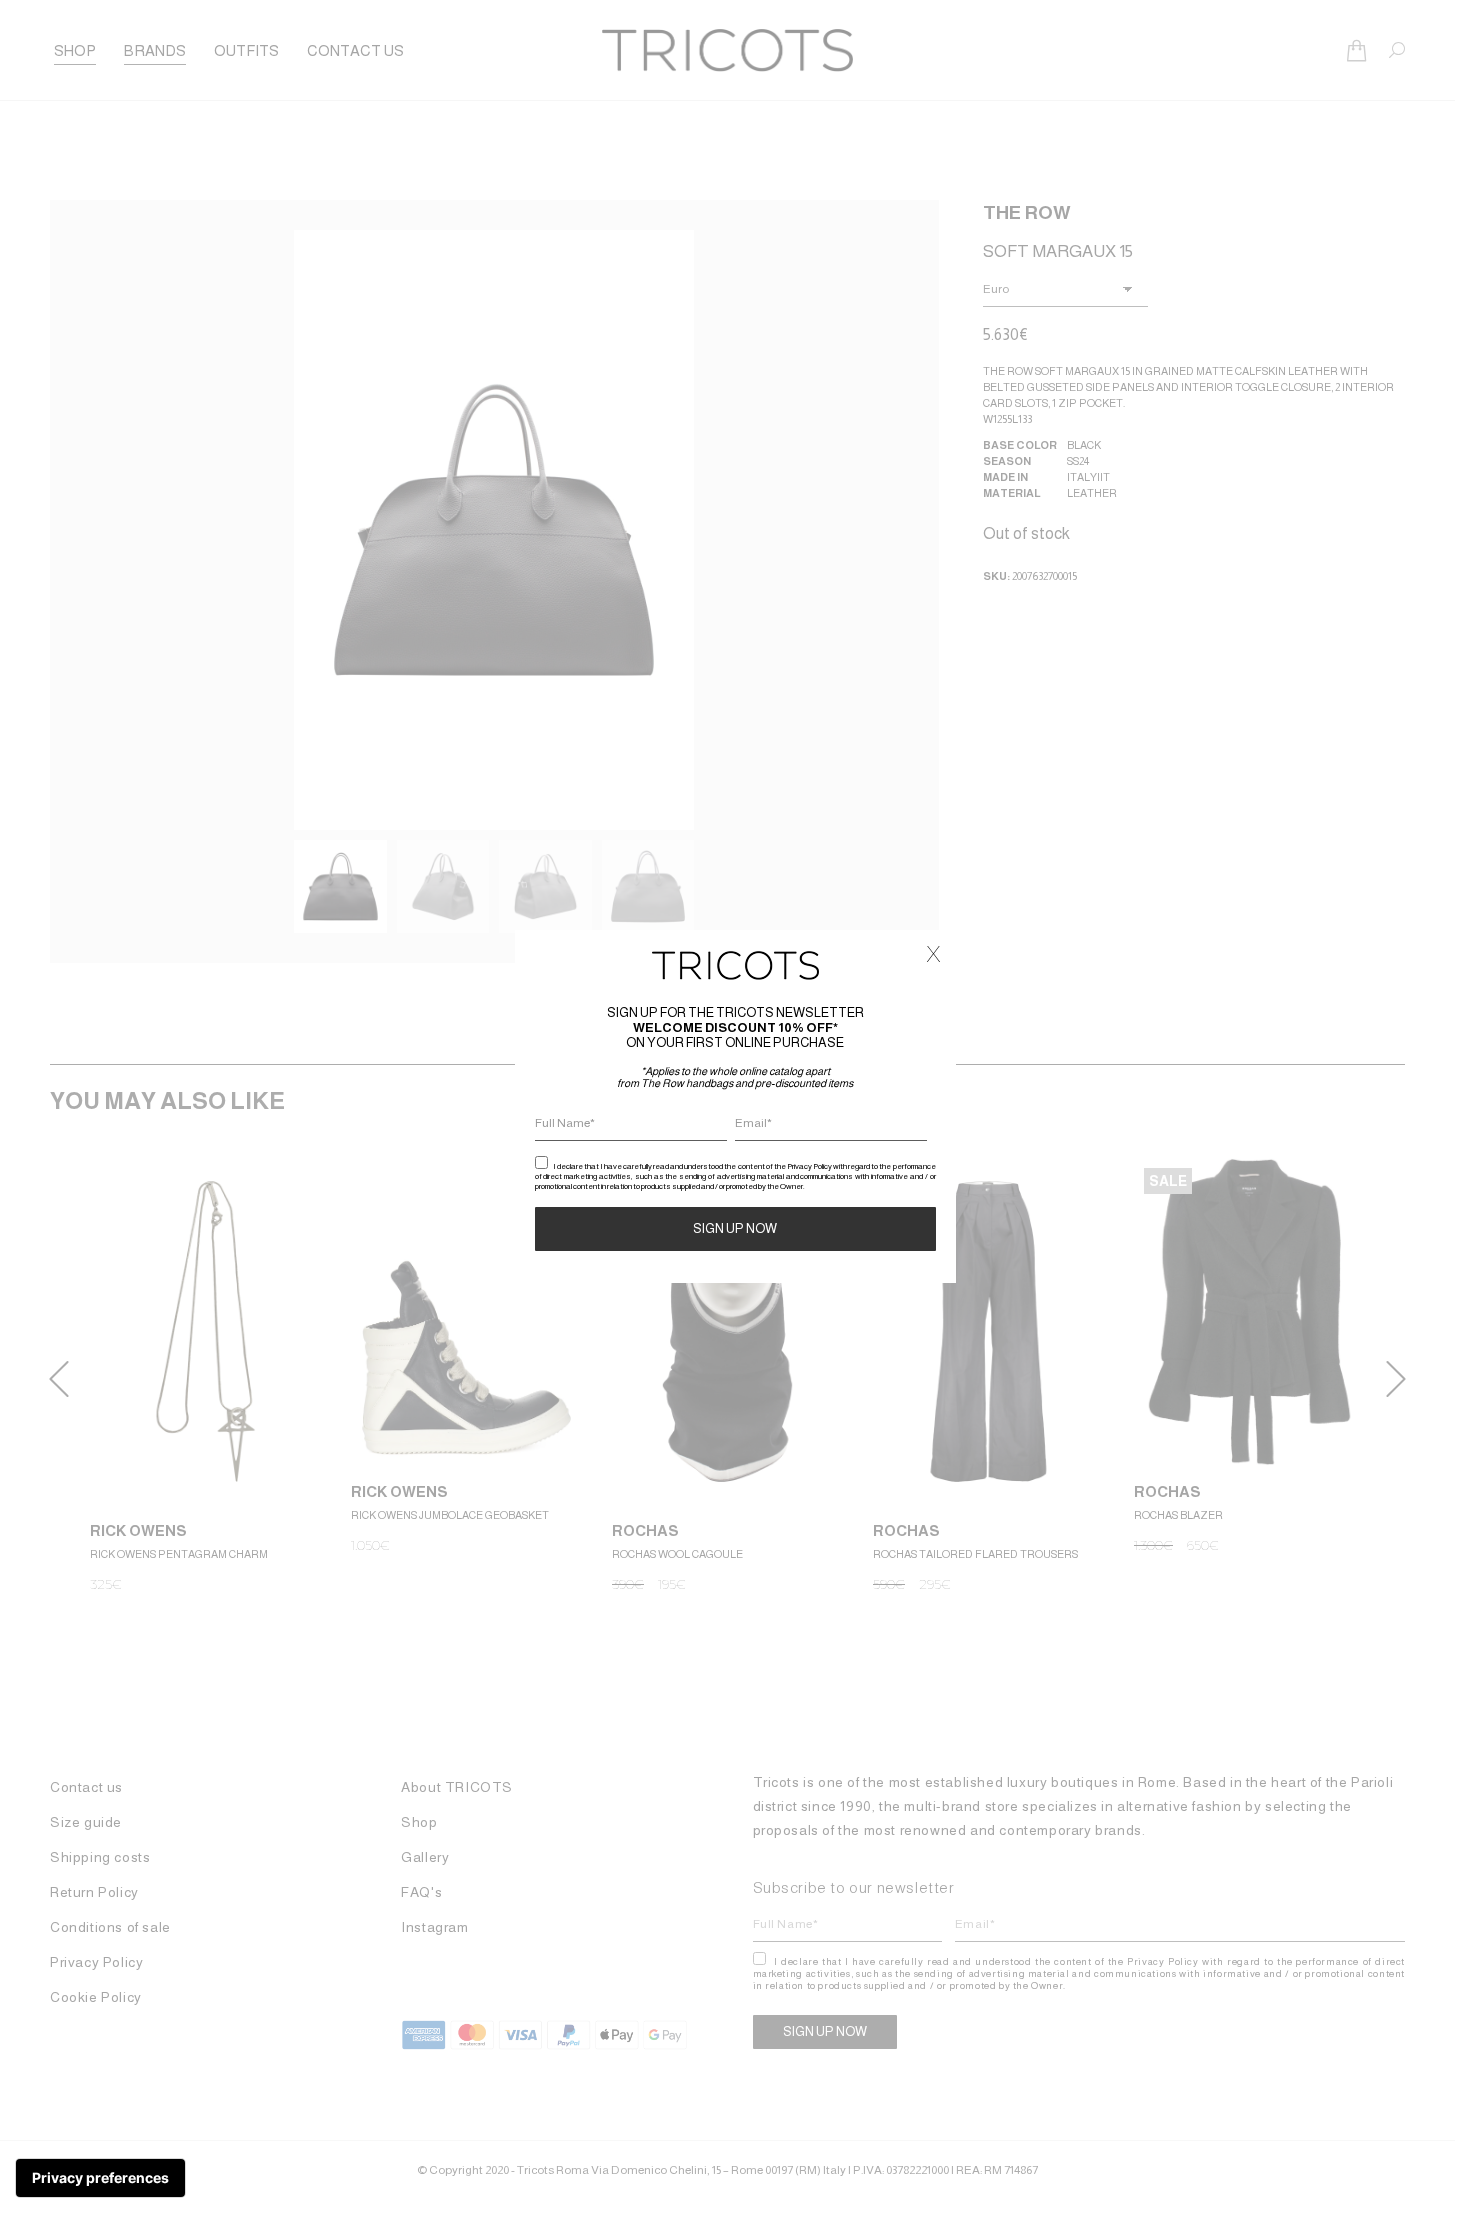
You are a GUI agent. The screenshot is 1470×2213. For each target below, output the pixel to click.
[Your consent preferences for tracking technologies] (100, 2178)
